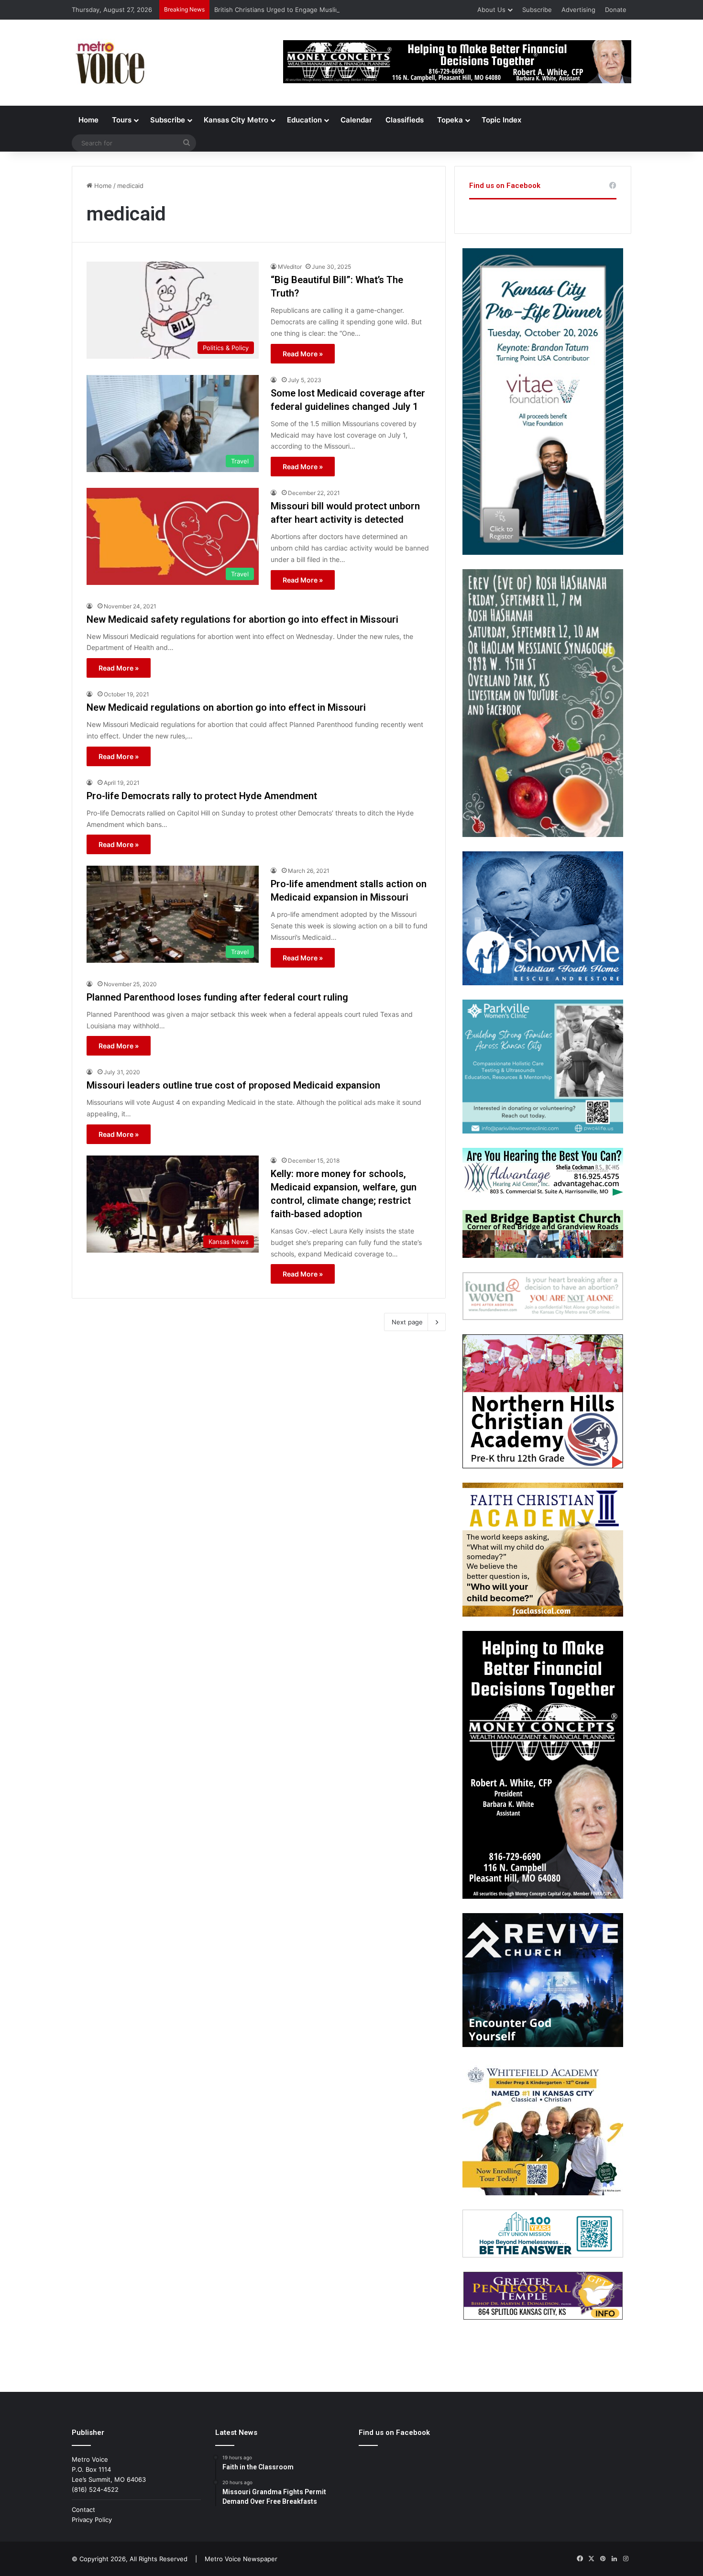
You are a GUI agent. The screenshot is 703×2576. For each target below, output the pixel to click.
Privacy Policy (92, 2520)
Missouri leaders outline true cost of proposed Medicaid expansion (233, 1085)
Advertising (578, 10)
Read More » (303, 354)
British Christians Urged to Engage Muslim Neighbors (294, 10)
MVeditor (290, 267)
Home (88, 120)
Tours (122, 120)
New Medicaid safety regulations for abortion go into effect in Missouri (242, 619)
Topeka (450, 120)
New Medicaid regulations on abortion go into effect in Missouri (226, 707)
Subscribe (537, 10)
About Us (491, 10)
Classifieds (405, 120)
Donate (616, 10)
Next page (407, 1322)
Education (304, 120)
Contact (83, 2510)
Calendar (356, 120)
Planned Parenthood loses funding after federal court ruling (217, 997)
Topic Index (501, 120)
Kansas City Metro (236, 120)
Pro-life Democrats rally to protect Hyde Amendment (202, 796)
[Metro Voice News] (109, 63)
